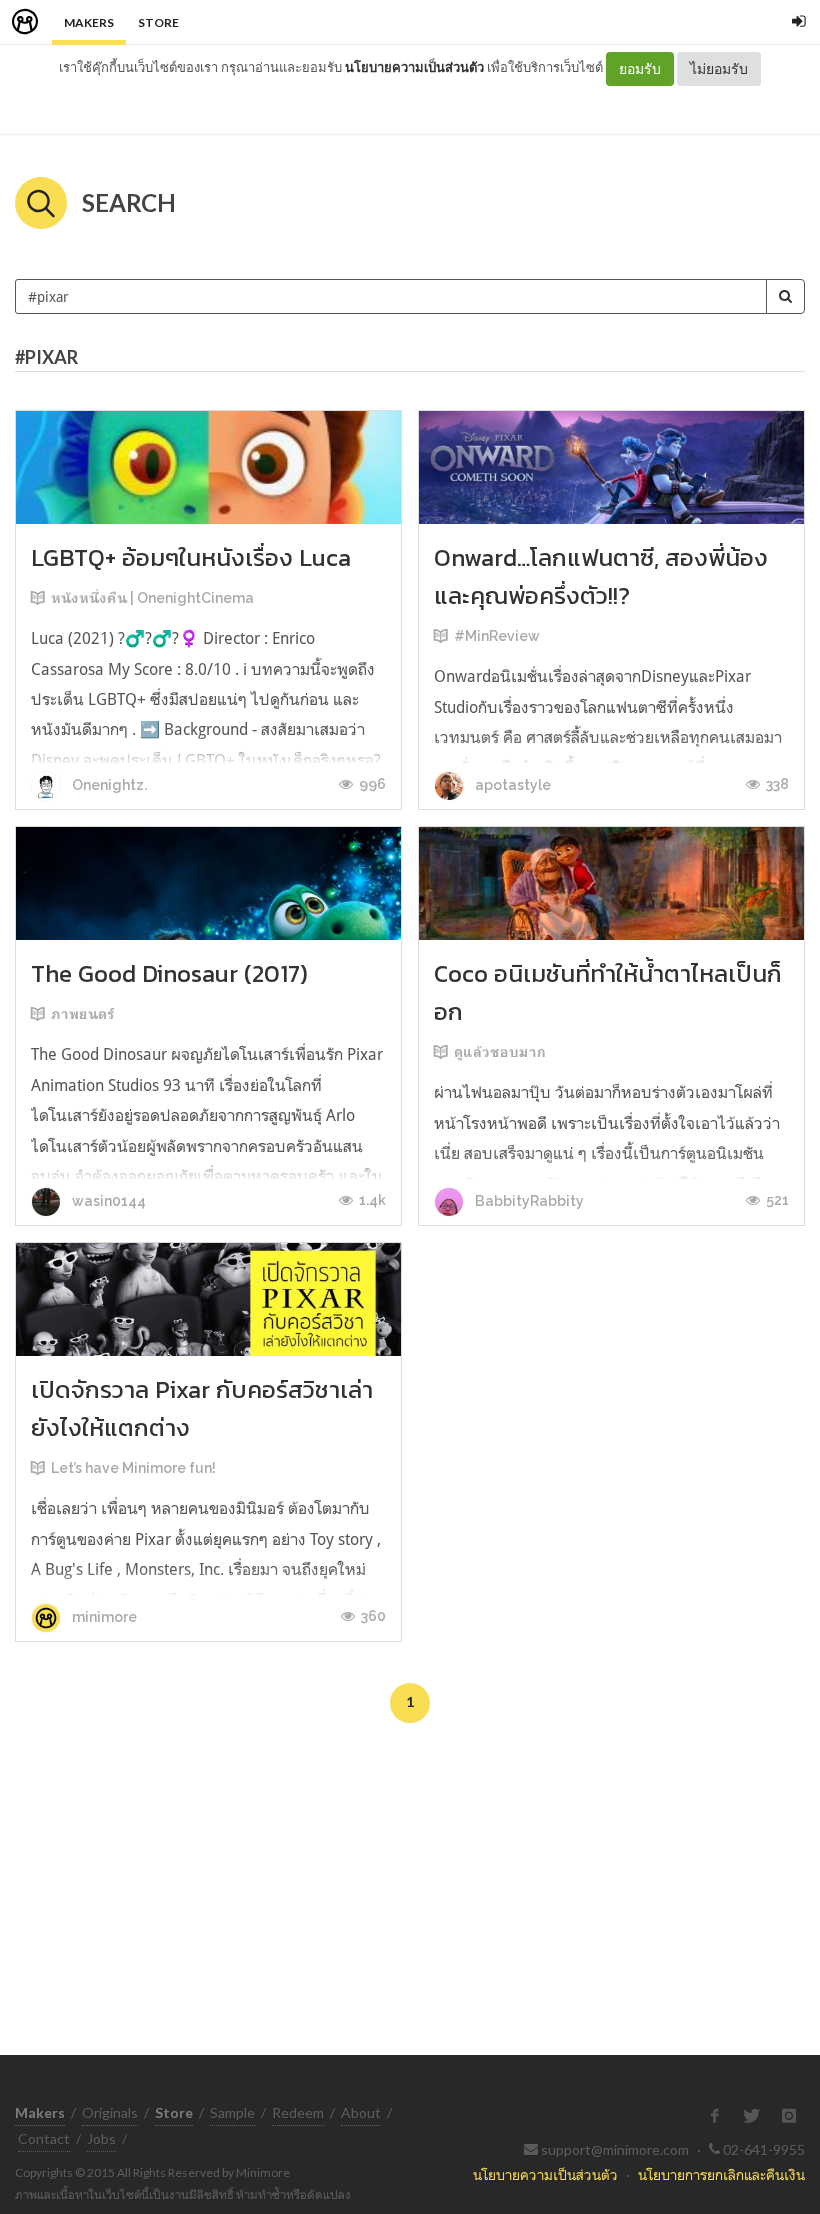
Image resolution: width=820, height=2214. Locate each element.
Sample (232, 2112)
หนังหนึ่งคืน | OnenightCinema (152, 598)
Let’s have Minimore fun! (133, 1468)
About (361, 2112)
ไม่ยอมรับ (719, 68)
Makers (89, 22)
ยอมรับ (640, 68)
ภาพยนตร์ (83, 1014)
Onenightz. (108, 785)
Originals (110, 2112)
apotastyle (511, 785)
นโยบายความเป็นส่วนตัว (414, 67)
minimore (103, 1617)
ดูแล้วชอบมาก (500, 1052)
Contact (44, 2138)
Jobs (101, 2138)
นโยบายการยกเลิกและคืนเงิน (721, 2174)
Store (158, 22)
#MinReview (497, 636)
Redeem (298, 2112)
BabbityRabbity (528, 1201)
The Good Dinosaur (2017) (169, 973)
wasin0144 (107, 1201)
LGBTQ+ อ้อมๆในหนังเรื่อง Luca (191, 557)
